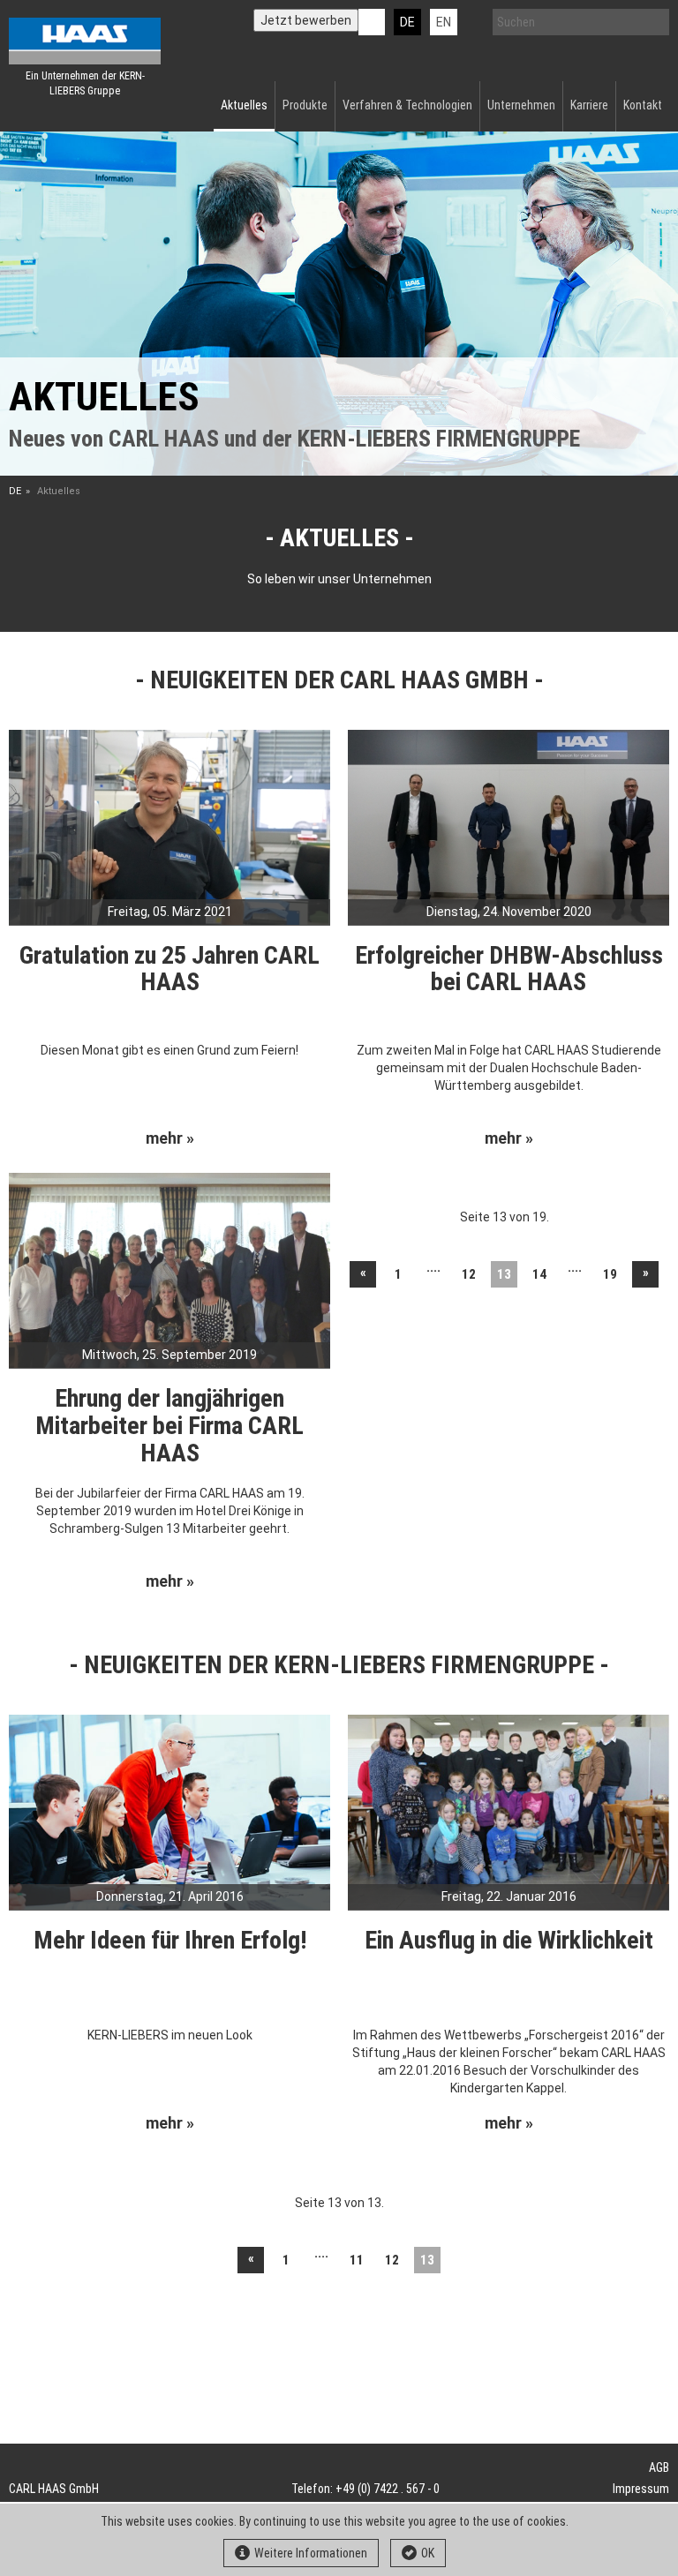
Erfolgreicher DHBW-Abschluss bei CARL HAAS (509, 969)
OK (428, 2553)
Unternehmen (521, 105)
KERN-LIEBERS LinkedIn (372, 22)
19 (610, 1274)
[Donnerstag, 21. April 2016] (169, 1811)
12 (469, 1274)
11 (357, 2260)
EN (444, 22)
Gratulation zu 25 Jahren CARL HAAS (169, 969)
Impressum (641, 2489)
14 (539, 1274)
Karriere (589, 105)
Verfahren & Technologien (407, 105)
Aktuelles (244, 105)
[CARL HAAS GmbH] (85, 41)
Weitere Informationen (311, 2553)
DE (407, 22)
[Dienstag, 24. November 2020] (508, 826)
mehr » (170, 1138)
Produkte (305, 105)
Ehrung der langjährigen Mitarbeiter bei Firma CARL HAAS (169, 1426)
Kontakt (643, 105)
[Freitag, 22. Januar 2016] (508, 1811)
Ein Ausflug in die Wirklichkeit (509, 1940)
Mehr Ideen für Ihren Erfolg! (170, 1940)
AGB (659, 2467)
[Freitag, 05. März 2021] (169, 826)
